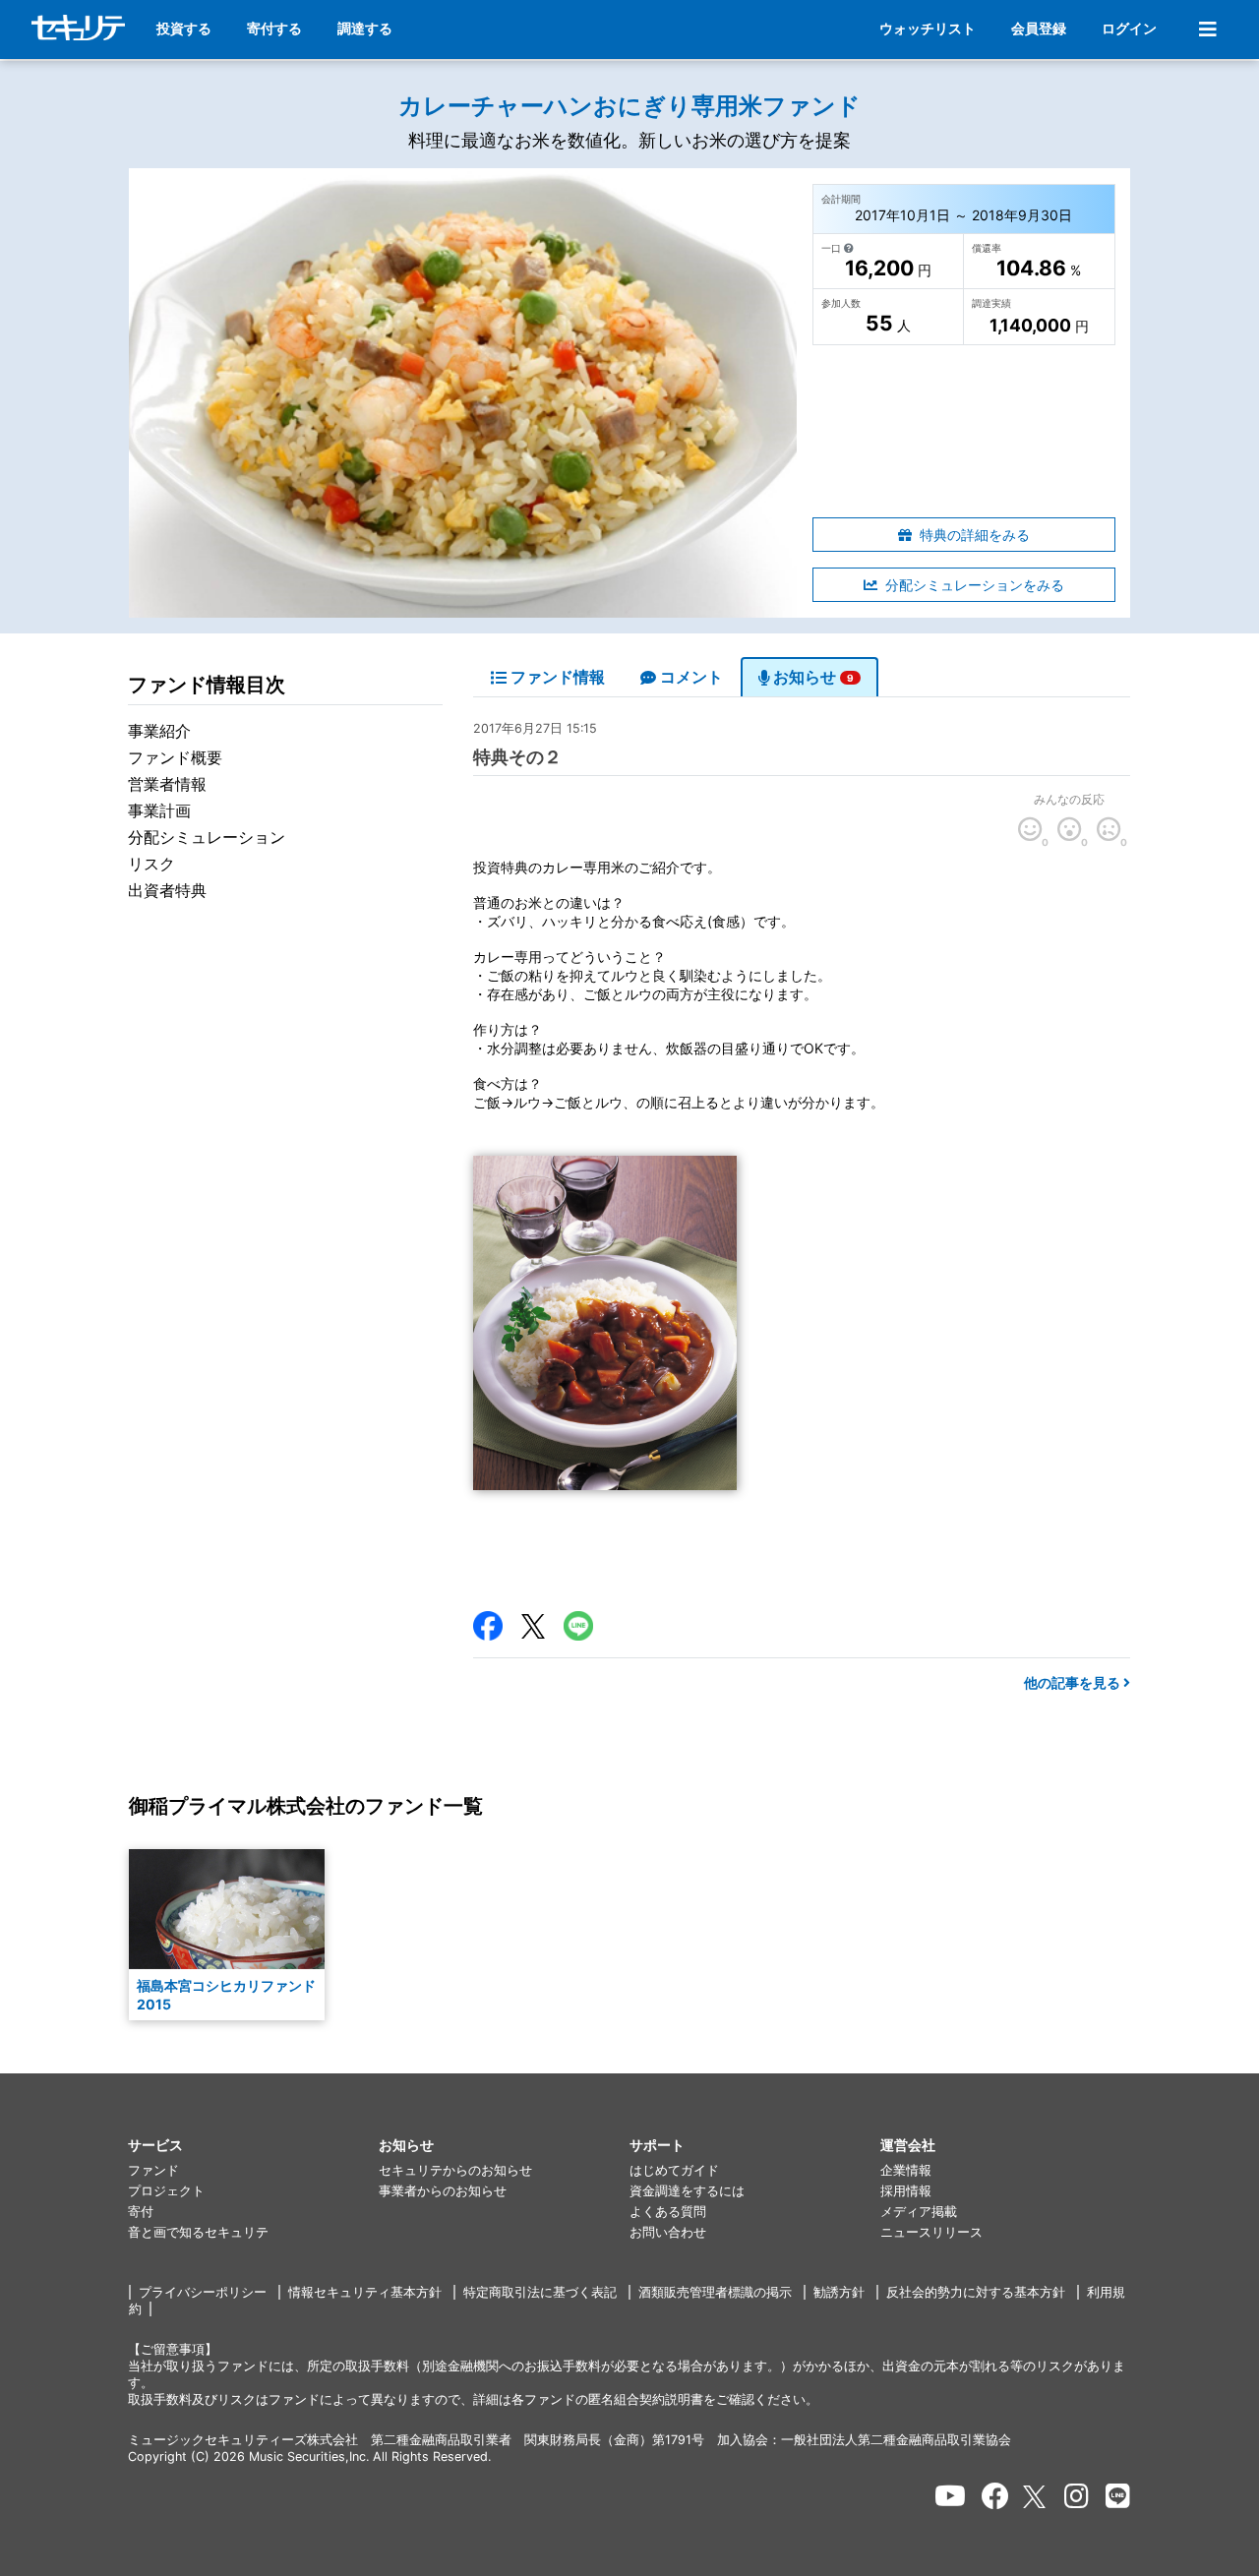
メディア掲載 (919, 2212)
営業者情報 (167, 784)
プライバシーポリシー (203, 2292)
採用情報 (906, 2191)
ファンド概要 (175, 757)
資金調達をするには (687, 2191)
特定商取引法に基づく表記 (540, 2292)
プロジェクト (166, 2191)
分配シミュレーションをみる (975, 585)
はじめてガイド (674, 2170)
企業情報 (906, 2170)
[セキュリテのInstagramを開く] (1077, 2496)
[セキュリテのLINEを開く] (1118, 2496)
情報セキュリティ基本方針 (365, 2292)
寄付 (141, 2212)
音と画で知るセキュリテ (198, 2232)
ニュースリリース (931, 2232)
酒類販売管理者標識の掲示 (715, 2292)
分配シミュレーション (207, 837)
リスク (151, 864)
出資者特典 (167, 890)
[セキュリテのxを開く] (1036, 2497)
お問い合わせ (668, 2232)
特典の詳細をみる (975, 535)
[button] (253, 2146)
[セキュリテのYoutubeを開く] (950, 2496)
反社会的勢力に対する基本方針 (976, 2292)
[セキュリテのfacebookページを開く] (995, 2496)
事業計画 (159, 810)
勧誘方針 (839, 2292)
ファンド (153, 2170)
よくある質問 (668, 2212)
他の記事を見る (1074, 1682)
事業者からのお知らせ (443, 2191)
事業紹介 (159, 731)
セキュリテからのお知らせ (455, 2170)
